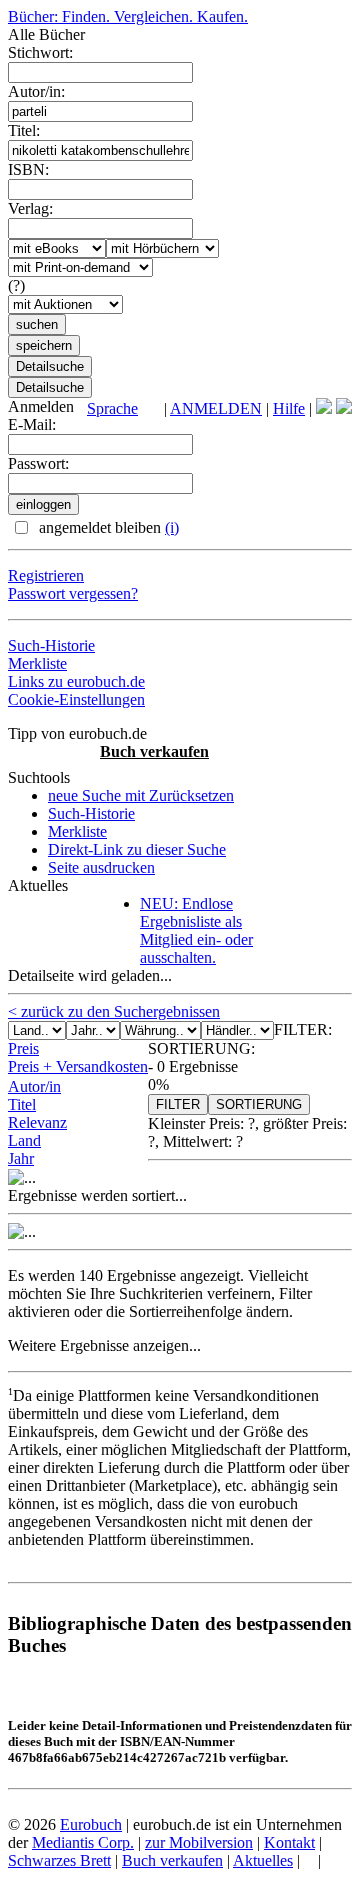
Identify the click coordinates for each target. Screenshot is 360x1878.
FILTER (178, 1104)
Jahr (21, 1158)
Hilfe (289, 408)
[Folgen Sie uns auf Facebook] (324, 408)
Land (24, 1140)
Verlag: (30, 208)
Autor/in (34, 1086)
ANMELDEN (216, 408)
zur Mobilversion (199, 1842)
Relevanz (37, 1122)
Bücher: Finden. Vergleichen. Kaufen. (128, 16)
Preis (23, 1048)
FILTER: (303, 1029)
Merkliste (37, 663)
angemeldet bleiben (107, 527)
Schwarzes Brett (59, 1860)
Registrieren (46, 575)
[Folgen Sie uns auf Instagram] (344, 408)
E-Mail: (32, 424)
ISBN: (28, 169)
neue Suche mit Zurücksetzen (141, 795)
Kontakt (289, 1842)
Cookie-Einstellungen (76, 699)
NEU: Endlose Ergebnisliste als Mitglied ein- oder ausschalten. (196, 930)
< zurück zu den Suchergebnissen (114, 1011)
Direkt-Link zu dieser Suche (137, 849)
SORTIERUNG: (201, 1048)
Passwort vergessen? (73, 593)
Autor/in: (36, 91)
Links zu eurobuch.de (76, 681)
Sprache (112, 408)
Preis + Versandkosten (78, 1066)
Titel (22, 1104)
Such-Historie (51, 645)
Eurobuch (91, 1824)
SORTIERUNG (259, 1104)
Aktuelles (263, 1860)
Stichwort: (40, 52)
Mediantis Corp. (83, 1842)
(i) (172, 527)
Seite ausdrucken (101, 867)
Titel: (24, 130)
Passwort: (38, 463)
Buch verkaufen (154, 751)
